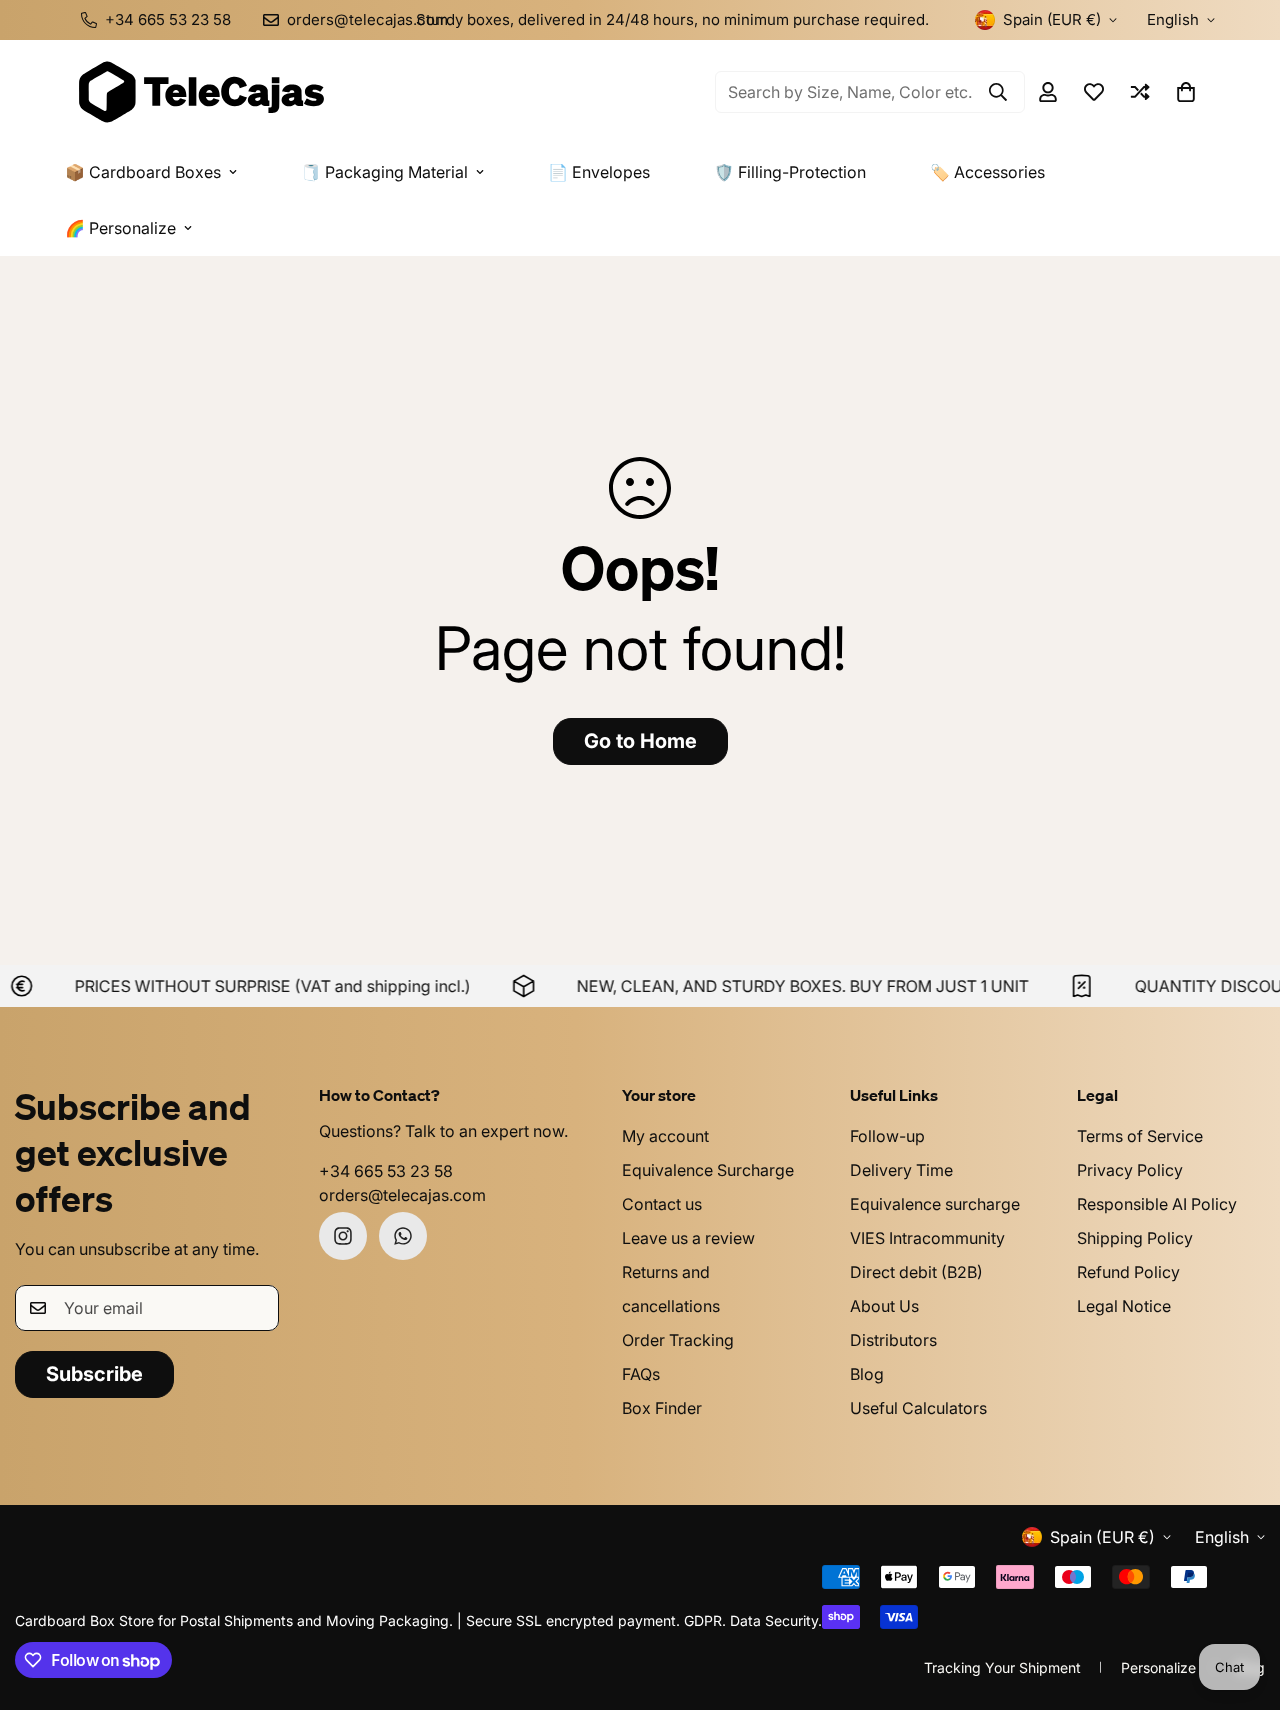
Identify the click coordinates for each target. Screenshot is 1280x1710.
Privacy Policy (1130, 1170)
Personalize (1158, 1667)
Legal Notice (1124, 1306)
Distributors (893, 1340)
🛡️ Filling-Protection (790, 172)
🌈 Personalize (120, 228)
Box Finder (662, 1408)
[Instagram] (343, 1236)
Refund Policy (1128, 1272)
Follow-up (887, 1136)
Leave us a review (688, 1238)
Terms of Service (1140, 1136)
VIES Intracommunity (927, 1238)
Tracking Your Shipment (1002, 1667)
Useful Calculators (918, 1408)
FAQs (641, 1374)
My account (665, 1136)
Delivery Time (901, 1170)
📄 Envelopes (599, 172)
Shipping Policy (1135, 1238)
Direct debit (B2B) (916, 1272)
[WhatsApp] (403, 1236)
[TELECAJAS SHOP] (200, 92)
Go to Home (640, 741)
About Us (884, 1306)
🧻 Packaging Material (384, 172)
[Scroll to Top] (1241, 1601)
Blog (867, 1374)
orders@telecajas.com (402, 1195)
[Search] (998, 92)
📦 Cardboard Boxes (143, 172)
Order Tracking (678, 1340)
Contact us (662, 1204)
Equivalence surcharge (935, 1204)
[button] (1186, 92)
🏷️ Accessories (987, 172)
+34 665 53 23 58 (386, 1171)
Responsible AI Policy (1157, 1204)
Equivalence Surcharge (708, 1170)
